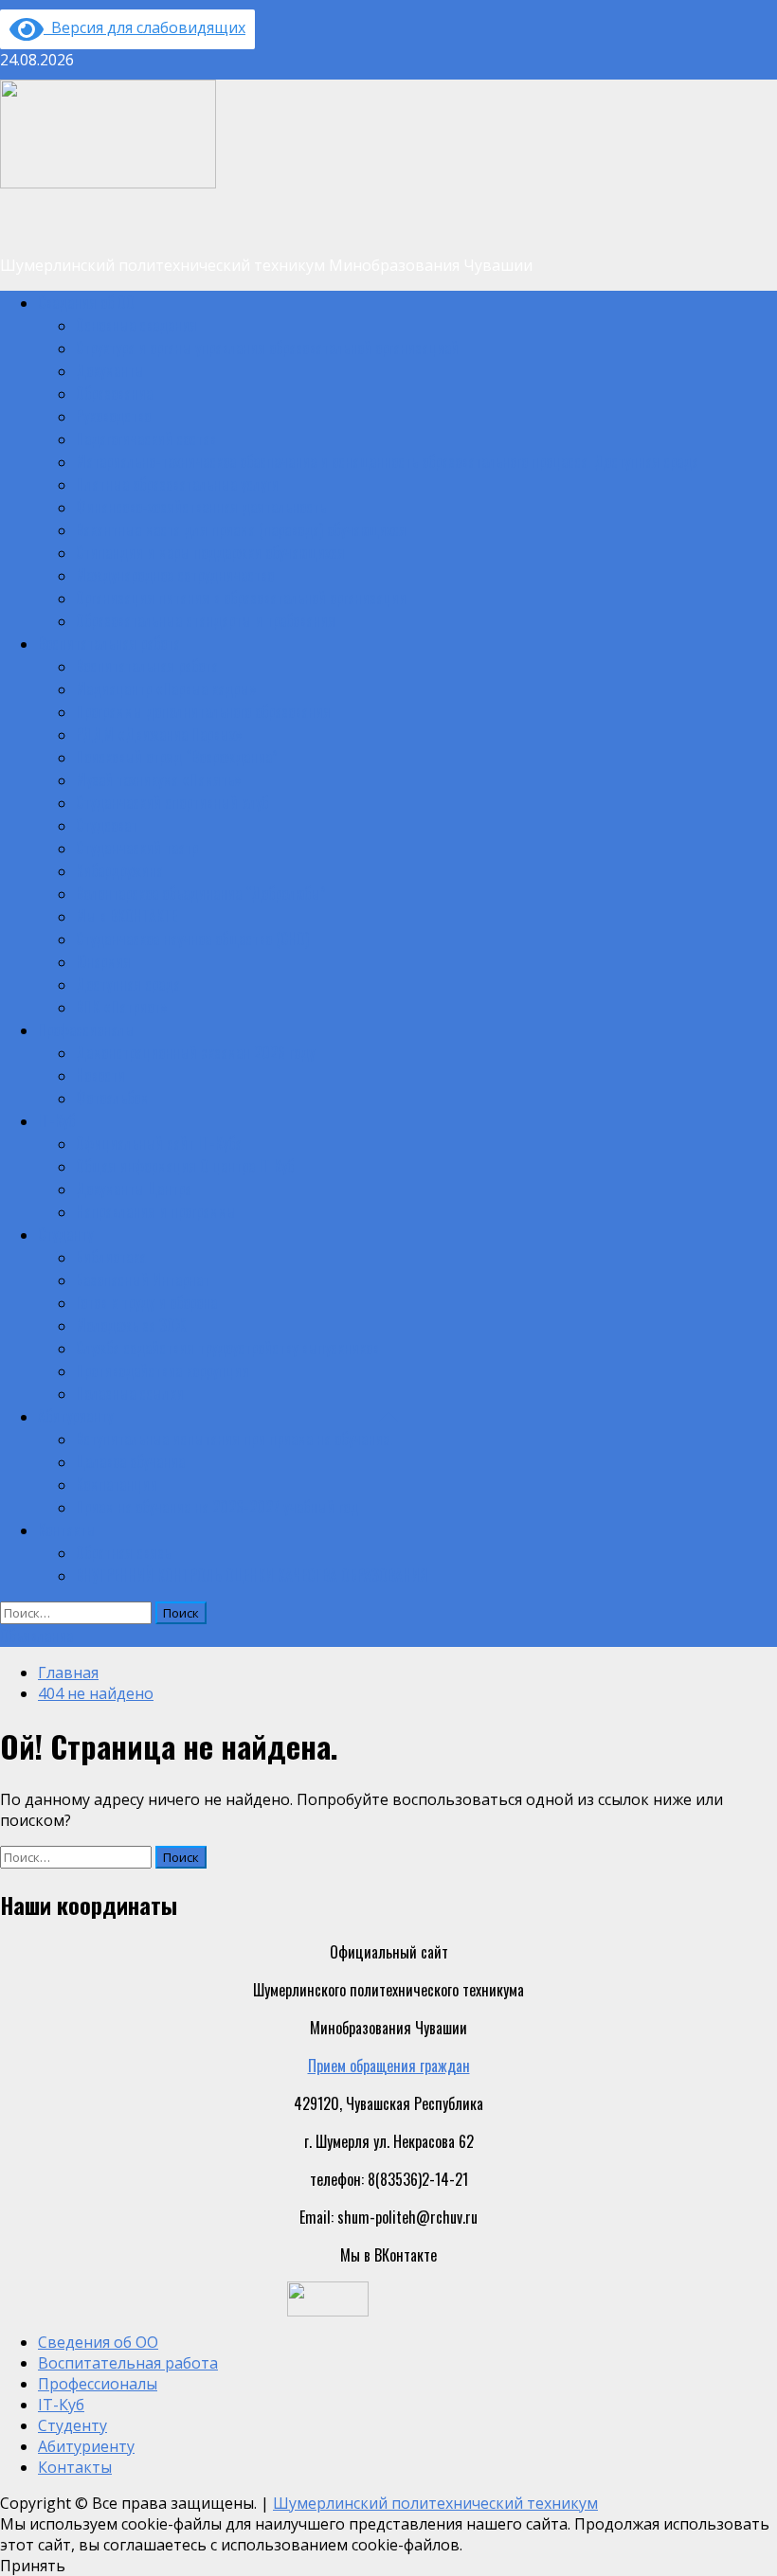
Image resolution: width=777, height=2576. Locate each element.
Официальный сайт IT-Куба (159, 1143)
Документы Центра (134, 1189)
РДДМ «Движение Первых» (159, 734)
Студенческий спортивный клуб (172, 802)
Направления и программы (156, 1211)
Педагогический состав (146, 438)
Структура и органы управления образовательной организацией (267, 348)
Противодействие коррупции (163, 1370)
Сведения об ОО (86, 302)
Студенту (65, 1234)
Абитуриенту (75, 1416)
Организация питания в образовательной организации (241, 598)
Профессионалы (86, 1029)
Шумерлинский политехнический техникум (435, 2503)
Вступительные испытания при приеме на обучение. (234, 1439)
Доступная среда (128, 984)
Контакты (67, 1529)
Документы (110, 370)
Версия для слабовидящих (145, 27)
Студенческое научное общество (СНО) (192, 939)
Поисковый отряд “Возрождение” (177, 757)
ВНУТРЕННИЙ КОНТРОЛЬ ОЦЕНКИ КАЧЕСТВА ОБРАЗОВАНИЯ (252, 1575)
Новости (100, 1075)
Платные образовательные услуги (177, 484)
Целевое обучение (130, 1461)
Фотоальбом (112, 1098)
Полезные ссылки (130, 1393)
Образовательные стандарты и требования (206, 620)
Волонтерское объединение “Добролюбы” (201, 893)
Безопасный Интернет (143, 1279)
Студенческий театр (137, 848)
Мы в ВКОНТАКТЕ (126, 916)
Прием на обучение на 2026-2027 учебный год (217, 1507)
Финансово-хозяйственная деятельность (201, 507)
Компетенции (117, 1484)
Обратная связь (123, 1552)
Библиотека (111, 1257)
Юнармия (103, 961)
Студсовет (107, 825)
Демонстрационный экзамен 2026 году (195, 1052)
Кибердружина (119, 870)
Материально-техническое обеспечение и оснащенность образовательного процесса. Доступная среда (387, 461)
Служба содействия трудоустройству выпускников (227, 1348)
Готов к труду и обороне (146, 1302)
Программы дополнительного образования (203, 711)
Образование (114, 393)
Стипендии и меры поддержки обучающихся (210, 552)
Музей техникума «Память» (159, 779)
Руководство (113, 416)
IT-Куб (56, 1120)
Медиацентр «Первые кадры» (166, 689)
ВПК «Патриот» (122, 1007)
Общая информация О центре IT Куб (185, 1166)
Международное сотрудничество (175, 575)
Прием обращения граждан (389, 2066)
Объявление (36, 1636)
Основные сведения (136, 325)
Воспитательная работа (109, 643)
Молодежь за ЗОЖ (131, 1325)
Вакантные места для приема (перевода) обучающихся (241, 529)
